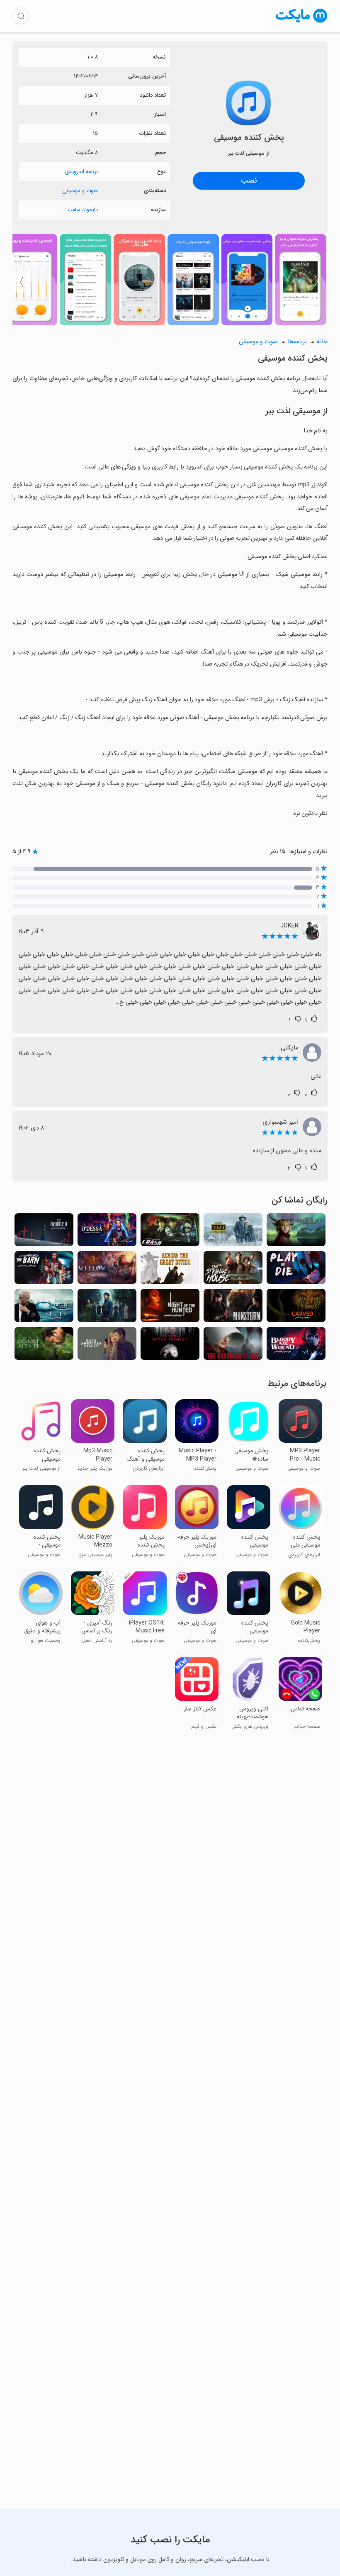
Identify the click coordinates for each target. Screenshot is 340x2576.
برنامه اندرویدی (81, 172)
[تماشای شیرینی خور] (296, 1232)
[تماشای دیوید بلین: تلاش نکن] (44, 1346)
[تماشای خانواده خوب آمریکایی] (107, 1346)
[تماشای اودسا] (107, 1232)
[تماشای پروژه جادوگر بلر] (170, 1346)
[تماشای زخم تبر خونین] (296, 1346)
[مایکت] (302, 23)
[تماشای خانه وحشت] (233, 1270)
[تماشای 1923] (233, 1232)
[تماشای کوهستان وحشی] (170, 1270)
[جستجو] (21, 16)
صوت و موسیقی (80, 191)
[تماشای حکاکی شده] (296, 1308)
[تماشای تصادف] (170, 1232)
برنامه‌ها (297, 342)
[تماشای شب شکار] (170, 1308)
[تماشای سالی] (44, 1308)
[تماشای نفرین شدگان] (44, 1232)
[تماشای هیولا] (233, 1308)
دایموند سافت (83, 210)
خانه (322, 342)
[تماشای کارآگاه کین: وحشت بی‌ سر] (107, 1308)
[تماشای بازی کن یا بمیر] (296, 1270)
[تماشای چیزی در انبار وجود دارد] (44, 1270)
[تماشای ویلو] (107, 1270)
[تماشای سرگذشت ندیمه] (233, 1346)
